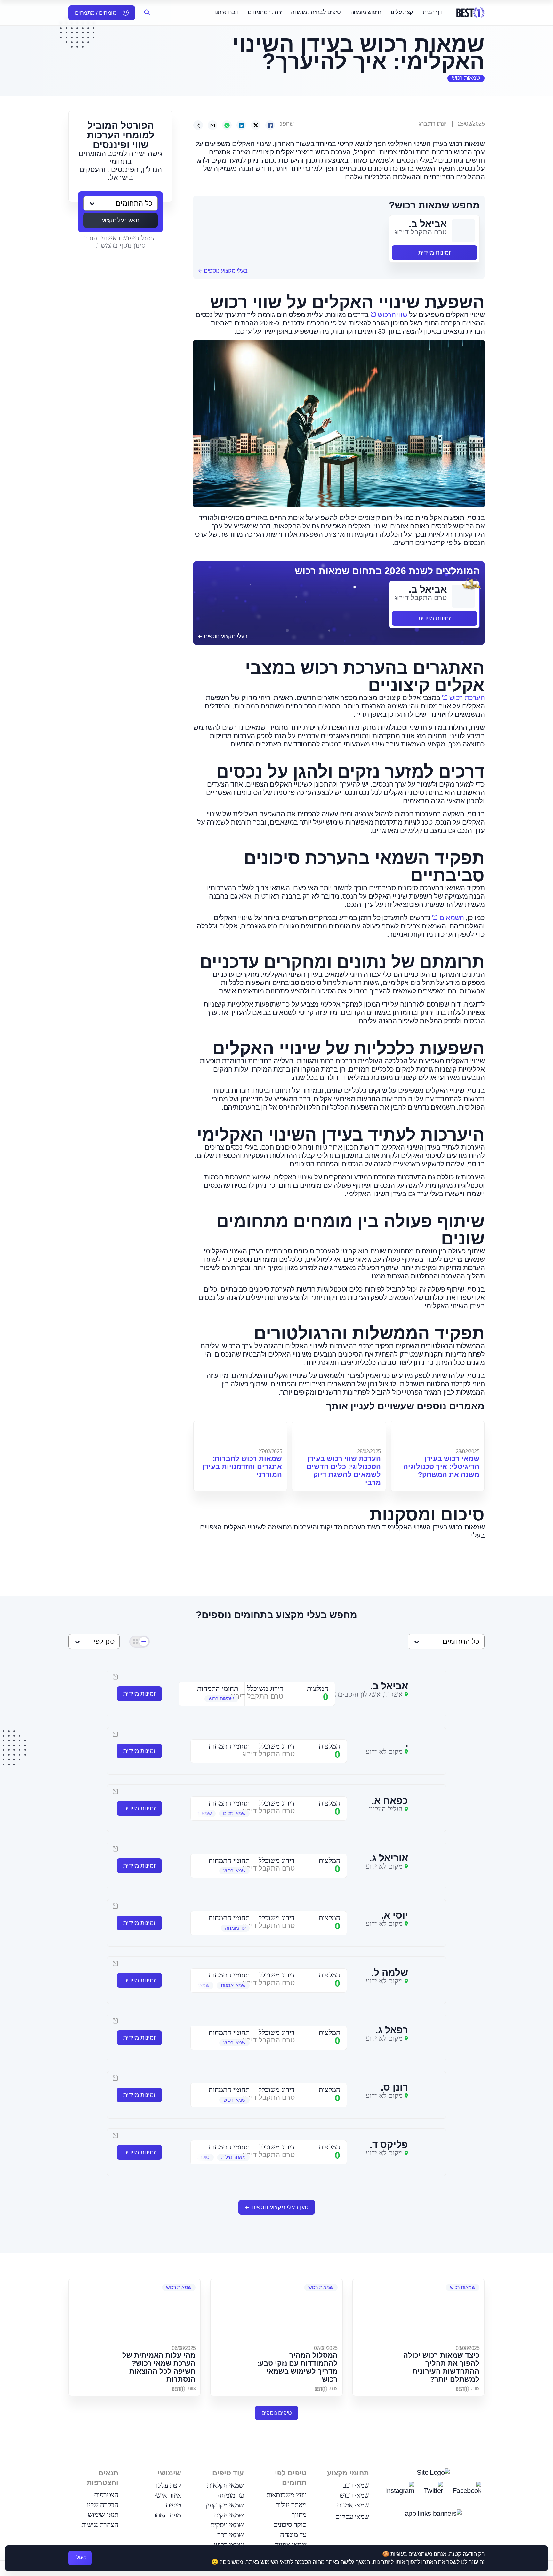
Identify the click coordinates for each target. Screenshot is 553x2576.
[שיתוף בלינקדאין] (241, 125)
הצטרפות (106, 2495)
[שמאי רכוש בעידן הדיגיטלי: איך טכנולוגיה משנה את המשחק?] (438, 1434)
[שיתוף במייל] (212, 125)
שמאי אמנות (353, 2505)
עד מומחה (293, 2535)
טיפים (173, 2505)
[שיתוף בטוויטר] (256, 125)
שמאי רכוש (354, 2495)
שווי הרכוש (393, 315)
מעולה (80, 2557)
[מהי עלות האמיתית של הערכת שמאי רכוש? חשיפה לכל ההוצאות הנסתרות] (135, 2311)
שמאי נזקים (229, 2515)
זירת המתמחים (265, 12)
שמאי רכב (356, 2485)
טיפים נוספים (277, 2413)
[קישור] (198, 125)
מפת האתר (167, 2515)
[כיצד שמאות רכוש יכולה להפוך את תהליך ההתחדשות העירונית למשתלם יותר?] (418, 2311)
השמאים (452, 918)
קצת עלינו (402, 12)
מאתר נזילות (291, 2505)
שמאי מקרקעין (225, 2505)
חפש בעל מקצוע (120, 220)
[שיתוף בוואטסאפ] (227, 125)
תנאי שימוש (103, 2515)
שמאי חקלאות (225, 2485)
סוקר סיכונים (290, 2525)
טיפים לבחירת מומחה (316, 12)
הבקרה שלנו (103, 2505)
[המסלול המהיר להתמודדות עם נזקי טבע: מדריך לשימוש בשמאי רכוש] (276, 2311)
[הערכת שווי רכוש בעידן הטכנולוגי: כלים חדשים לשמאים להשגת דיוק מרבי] (339, 1434)
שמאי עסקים (352, 2517)
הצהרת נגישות (100, 2525)
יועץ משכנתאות (286, 2495)
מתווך (299, 2515)
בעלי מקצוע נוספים (225, 271)
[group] (212, 1699)
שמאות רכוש (466, 78)
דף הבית (432, 12)
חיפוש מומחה (366, 12)
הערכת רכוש (467, 698)
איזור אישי (168, 2495)
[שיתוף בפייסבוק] (270, 125)
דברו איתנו (226, 12)
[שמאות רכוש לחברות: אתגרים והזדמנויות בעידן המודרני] (240, 1434)
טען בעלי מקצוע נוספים (280, 2207)
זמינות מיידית (434, 253)
